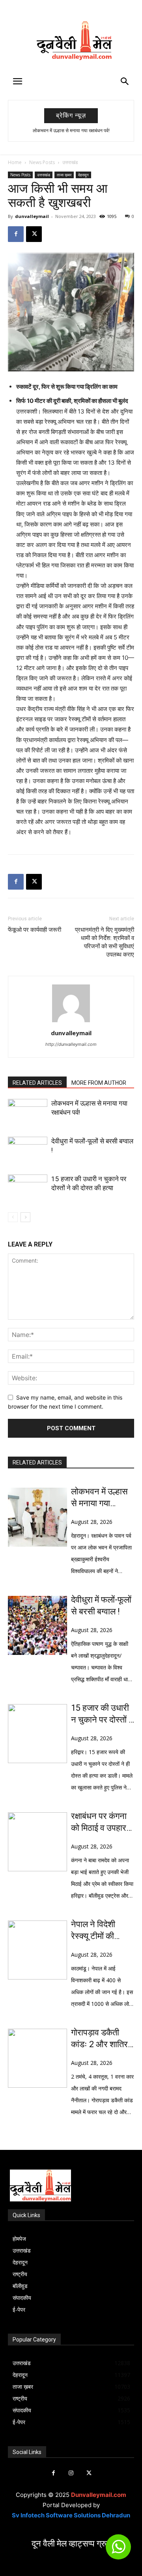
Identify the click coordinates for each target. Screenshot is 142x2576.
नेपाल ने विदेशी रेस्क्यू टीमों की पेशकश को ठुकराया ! (102, 1931)
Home (15, 162)
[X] (34, 234)
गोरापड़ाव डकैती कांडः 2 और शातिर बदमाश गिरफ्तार (99, 2039)
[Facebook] (16, 234)
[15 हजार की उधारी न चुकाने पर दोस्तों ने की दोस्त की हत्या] (28, 1188)
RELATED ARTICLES (37, 1083)
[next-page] (25, 1217)
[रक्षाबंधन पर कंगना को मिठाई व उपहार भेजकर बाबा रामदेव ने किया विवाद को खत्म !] (37, 1842)
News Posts (42, 162)
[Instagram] (71, 2473)
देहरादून (83, 175)
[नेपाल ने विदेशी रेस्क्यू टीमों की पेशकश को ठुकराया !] (37, 1950)
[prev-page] (13, 1217)
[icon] (118, 2550)
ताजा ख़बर (64, 175)
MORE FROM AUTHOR (99, 1083)
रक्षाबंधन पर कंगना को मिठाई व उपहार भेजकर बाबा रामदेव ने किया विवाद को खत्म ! (99, 1823)
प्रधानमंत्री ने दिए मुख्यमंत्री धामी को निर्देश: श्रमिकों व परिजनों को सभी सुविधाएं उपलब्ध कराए (105, 942)
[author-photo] (71, 1022)
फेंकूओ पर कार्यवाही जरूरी (35, 930)
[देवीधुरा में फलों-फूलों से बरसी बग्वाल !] (28, 1150)
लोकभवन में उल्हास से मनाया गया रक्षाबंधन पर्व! (71, 131)
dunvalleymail (32, 216)
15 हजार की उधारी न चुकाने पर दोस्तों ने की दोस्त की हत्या (102, 1714)
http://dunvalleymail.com (71, 1044)
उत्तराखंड (70, 162)
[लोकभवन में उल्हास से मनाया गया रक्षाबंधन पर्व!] (28, 1113)
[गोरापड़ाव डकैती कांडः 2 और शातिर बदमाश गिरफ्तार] (37, 2058)
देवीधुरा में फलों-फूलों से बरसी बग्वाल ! (101, 1606)
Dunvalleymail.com (99, 2495)
